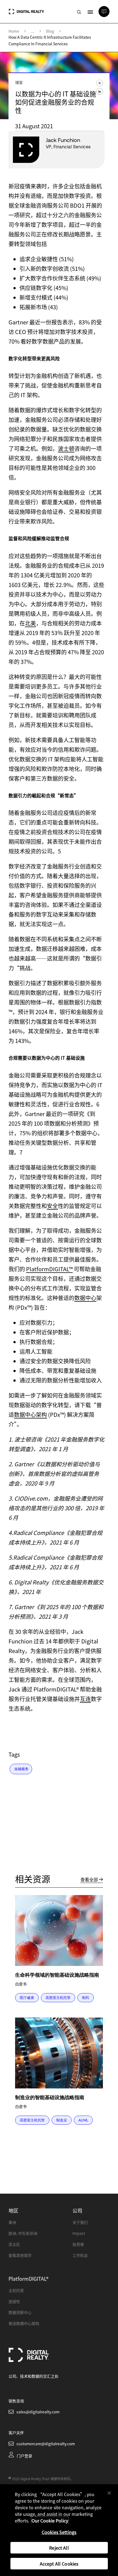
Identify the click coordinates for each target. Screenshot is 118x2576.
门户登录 (24, 2456)
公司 (77, 2210)
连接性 (14, 2301)
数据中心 (85, 1298)
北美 (30, 623)
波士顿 (66, 448)
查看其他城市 (20, 2255)
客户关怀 (16, 2433)
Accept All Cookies (59, 2564)
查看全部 (89, 1879)
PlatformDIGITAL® (29, 2279)
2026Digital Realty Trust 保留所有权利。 (43, 2479)
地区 (13, 2210)
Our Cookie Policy (50, 2521)
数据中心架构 (30, 1414)
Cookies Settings (59, 2532)
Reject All (59, 2548)
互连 (85, 1699)
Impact (79, 2233)
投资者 (78, 2244)
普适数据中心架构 (24, 2323)
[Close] (109, 2493)
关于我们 (80, 2222)
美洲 (12, 2222)
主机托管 (16, 2290)
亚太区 (14, 2244)
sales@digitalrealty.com (38, 2412)
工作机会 (80, 2255)
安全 (52, 1206)
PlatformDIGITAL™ (49, 1269)
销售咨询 (16, 2401)
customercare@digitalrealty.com (46, 2444)
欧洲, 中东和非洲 (23, 2233)
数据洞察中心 (20, 2312)
